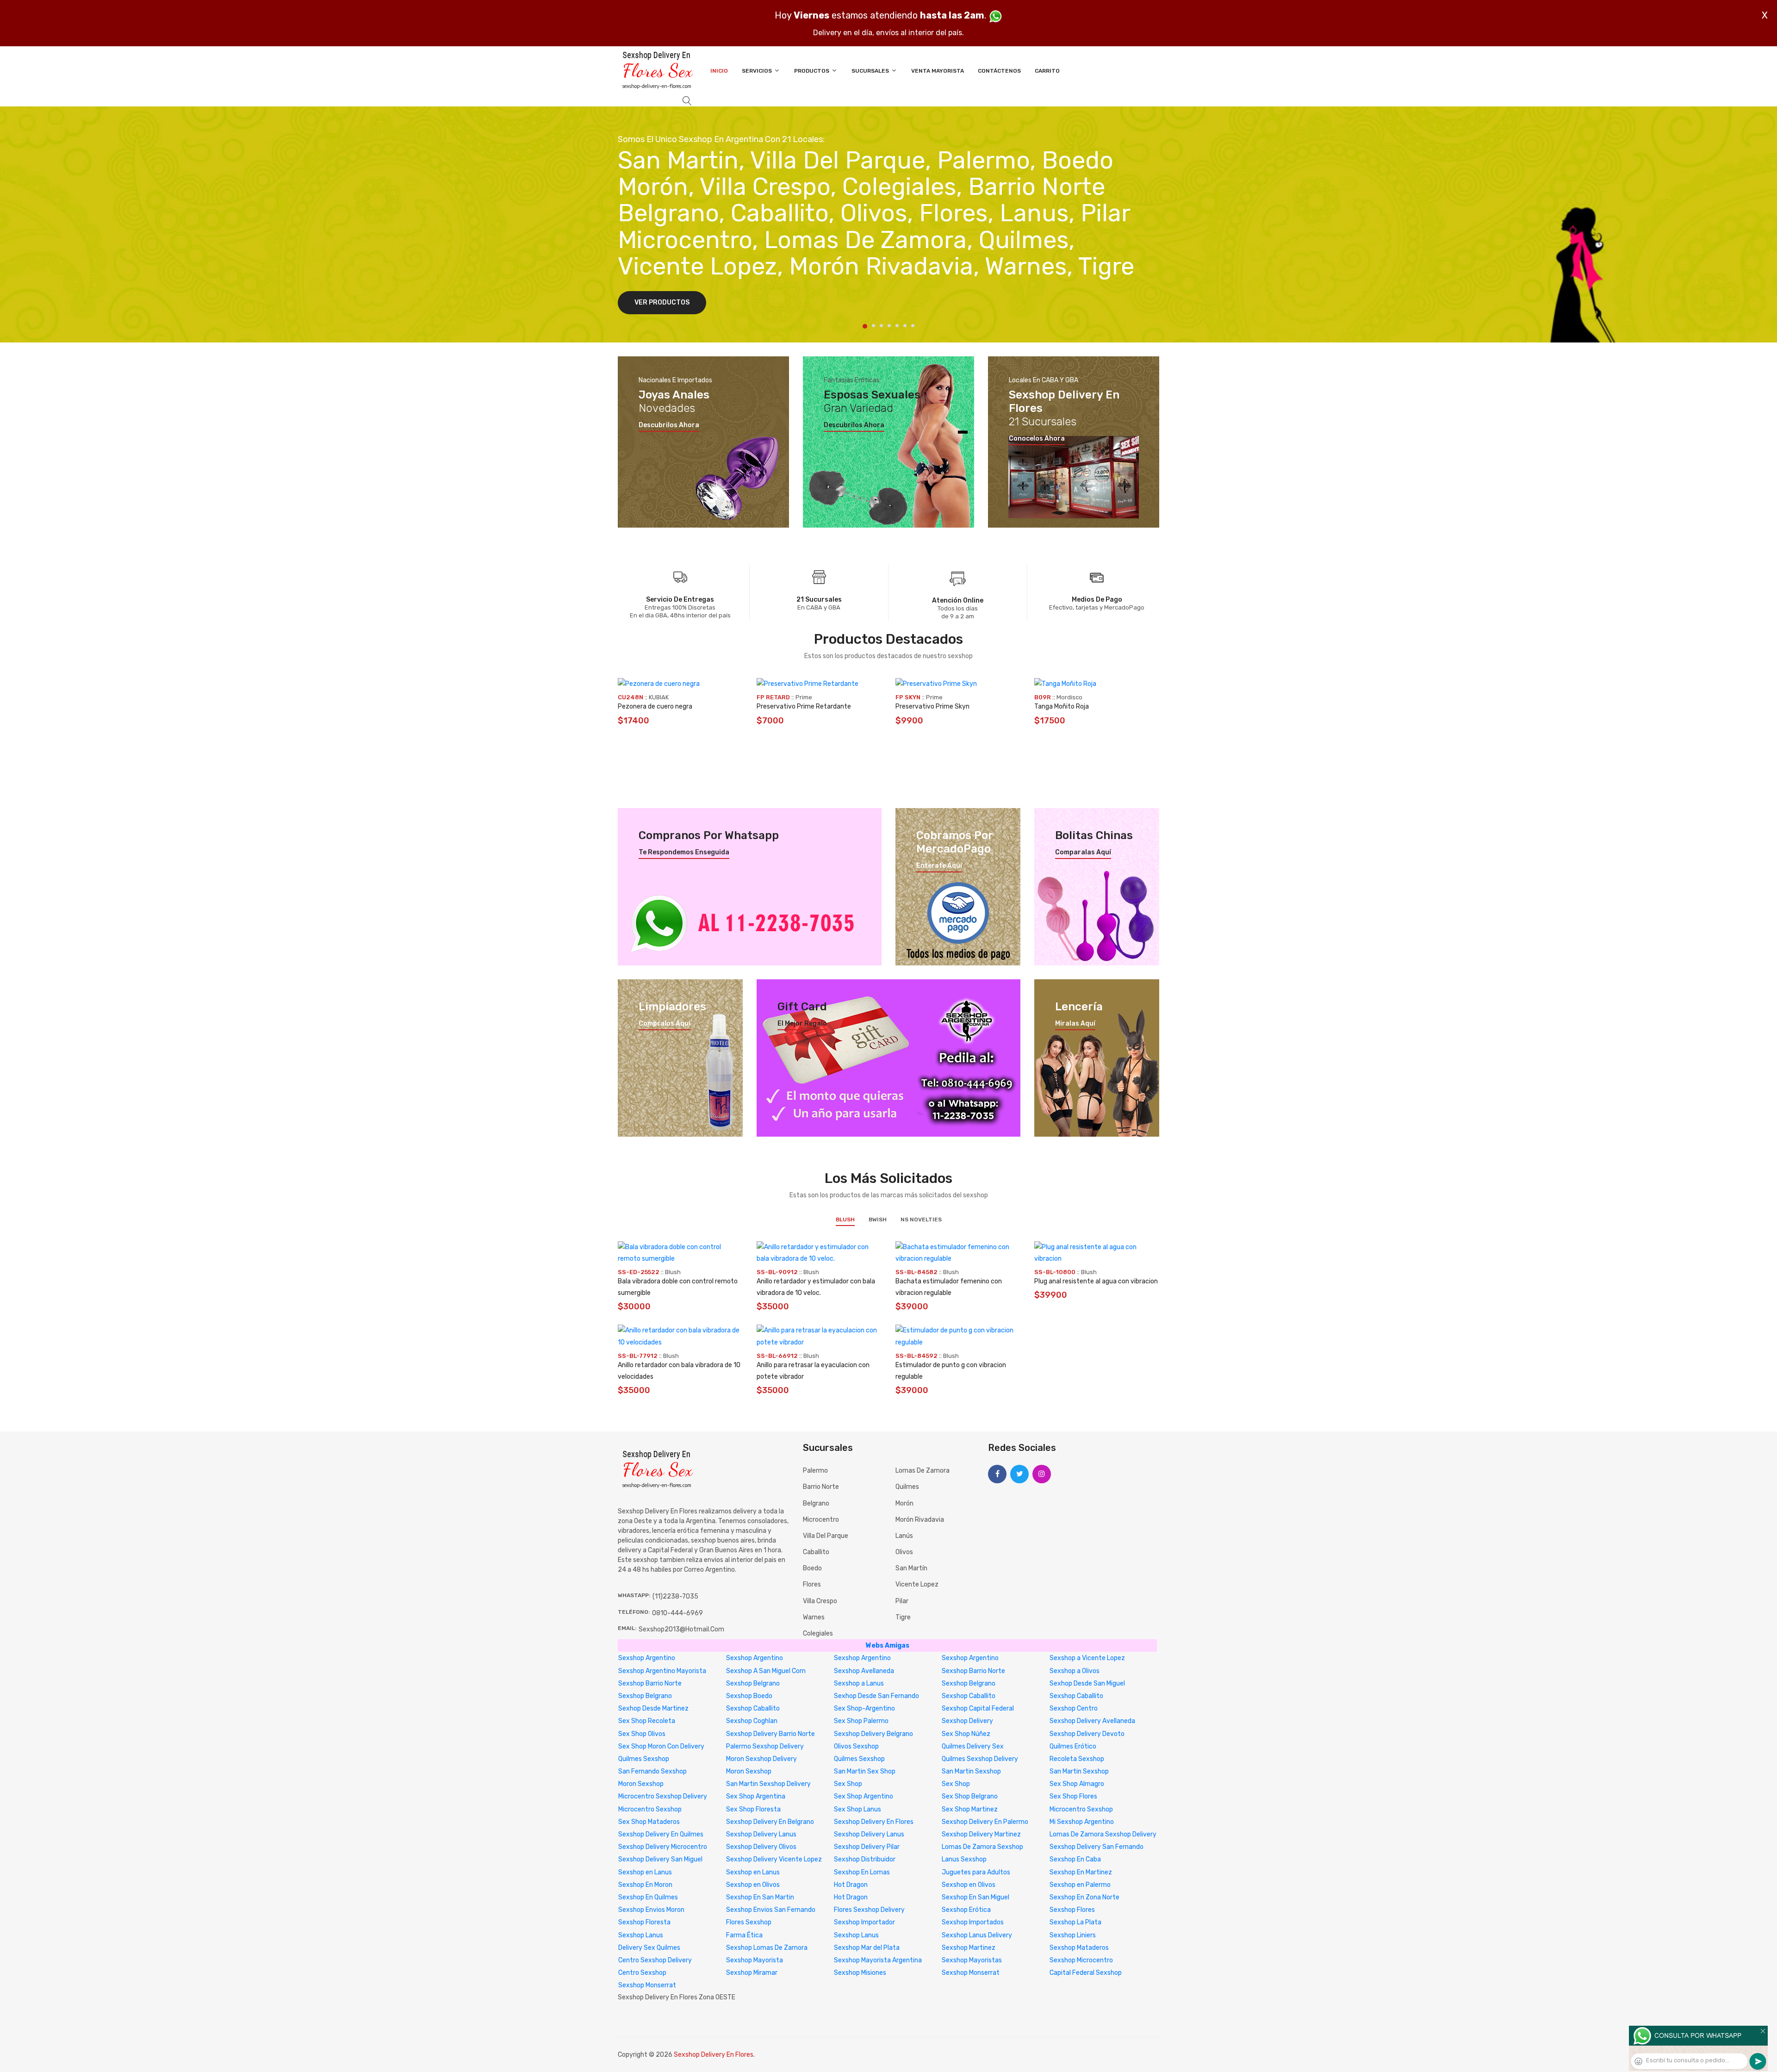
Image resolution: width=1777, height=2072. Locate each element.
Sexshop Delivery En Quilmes (661, 1834)
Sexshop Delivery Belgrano (873, 1734)
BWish (878, 1220)
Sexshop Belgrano (753, 1683)
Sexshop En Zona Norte (1084, 1897)
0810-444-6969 (677, 1613)
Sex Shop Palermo (861, 1721)
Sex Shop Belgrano (970, 1796)
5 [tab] (897, 326)
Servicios (758, 71)
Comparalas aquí (1083, 852)
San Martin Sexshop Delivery (768, 1784)
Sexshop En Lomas (862, 1872)
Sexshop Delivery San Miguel (660, 1859)
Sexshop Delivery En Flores (874, 1822)
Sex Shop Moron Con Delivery (661, 1746)
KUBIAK (659, 697)
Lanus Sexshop (964, 1859)
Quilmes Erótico (1073, 1746)
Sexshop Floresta (644, 1922)
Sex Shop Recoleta (647, 1721)
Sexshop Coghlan (752, 1721)
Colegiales (818, 1633)
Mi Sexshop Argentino (1082, 1822)
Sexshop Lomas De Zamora (767, 1948)
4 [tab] (889, 326)
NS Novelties (921, 1220)
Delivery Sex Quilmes (649, 1948)
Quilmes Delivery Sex (973, 1746)
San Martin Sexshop (971, 1771)
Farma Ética (744, 1935)
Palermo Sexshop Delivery (765, 1746)
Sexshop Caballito (969, 1696)
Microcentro (821, 1520)
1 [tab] (865, 326)
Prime (804, 697)
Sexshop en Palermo (1080, 1885)
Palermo (815, 1471)
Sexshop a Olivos (1075, 1671)
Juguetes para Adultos (976, 1872)
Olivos (904, 1552)
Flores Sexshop (749, 1922)
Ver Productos (662, 302)
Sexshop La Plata (1075, 1922)
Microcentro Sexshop (650, 1809)
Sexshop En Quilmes (648, 1897)
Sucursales (871, 71)
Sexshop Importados (973, 1922)
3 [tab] (881, 326)
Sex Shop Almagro (1077, 1784)
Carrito (1047, 71)
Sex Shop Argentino (864, 1796)
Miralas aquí (1075, 1024)
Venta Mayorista (938, 71)
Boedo (812, 1568)
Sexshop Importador (864, 1922)
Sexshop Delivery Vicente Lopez (774, 1859)
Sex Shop (848, 1784)
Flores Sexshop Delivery (869, 1910)
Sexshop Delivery (967, 1721)
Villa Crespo (820, 1601)
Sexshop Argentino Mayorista (662, 1671)
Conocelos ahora (1037, 439)
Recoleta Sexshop (1077, 1759)
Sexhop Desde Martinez (653, 1708)
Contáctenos (999, 71)
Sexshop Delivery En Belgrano (770, 1822)
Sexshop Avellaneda (864, 1671)
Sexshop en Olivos (753, 1885)
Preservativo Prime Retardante (804, 706)
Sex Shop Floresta (753, 1809)
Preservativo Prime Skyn (932, 706)
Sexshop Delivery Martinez (981, 1834)
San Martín (911, 1568)
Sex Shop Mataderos (649, 1822)
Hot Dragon (851, 1885)
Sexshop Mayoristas (972, 1960)
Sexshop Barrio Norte (973, 1671)
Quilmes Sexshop (644, 1759)
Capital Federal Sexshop (1086, 1973)
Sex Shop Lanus (857, 1809)
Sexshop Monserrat (971, 1973)
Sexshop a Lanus (859, 1683)
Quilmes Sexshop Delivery (980, 1759)
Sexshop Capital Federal (978, 1708)
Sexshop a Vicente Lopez (1087, 1658)
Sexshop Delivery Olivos (761, 1847)
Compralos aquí (665, 1024)
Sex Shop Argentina (756, 1796)
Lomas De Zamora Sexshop (982, 1847)
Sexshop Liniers (1073, 1935)
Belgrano (816, 1503)
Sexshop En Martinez (1081, 1872)
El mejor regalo (802, 1024)
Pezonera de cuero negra (655, 706)
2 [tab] (873, 326)
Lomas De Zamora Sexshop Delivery (1103, 1834)
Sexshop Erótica (966, 1910)
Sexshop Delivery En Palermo (985, 1822)
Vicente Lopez (917, 1584)
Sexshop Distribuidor (865, 1859)
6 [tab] (905, 326)
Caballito (816, 1552)
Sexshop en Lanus (645, 1872)
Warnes (814, 1617)
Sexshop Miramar (752, 1973)
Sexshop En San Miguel (975, 1897)
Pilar (902, 1601)
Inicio (719, 71)
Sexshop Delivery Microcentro (663, 1847)
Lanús (904, 1536)
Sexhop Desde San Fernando (876, 1696)
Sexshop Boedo (749, 1696)
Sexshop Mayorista (755, 1960)
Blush (845, 1220)
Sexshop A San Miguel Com (766, 1671)
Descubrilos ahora (669, 425)
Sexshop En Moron (645, 1885)
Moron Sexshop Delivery (761, 1759)
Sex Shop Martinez (970, 1809)
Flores (812, 1584)
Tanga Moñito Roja (1062, 706)
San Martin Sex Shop (865, 1771)
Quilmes (907, 1487)
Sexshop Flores (1072, 1910)
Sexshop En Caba (1075, 1859)
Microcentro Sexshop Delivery (663, 1796)
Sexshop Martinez (969, 1948)
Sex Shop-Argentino (864, 1708)
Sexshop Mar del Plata (867, 1948)
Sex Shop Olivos (642, 1734)
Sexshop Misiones (860, 1973)
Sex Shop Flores (1073, 1796)
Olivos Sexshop (856, 1746)
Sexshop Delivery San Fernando (1097, 1847)
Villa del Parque (826, 1536)
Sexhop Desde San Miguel (1087, 1683)
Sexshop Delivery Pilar (867, 1847)
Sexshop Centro (1074, 1708)
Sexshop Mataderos (1079, 1948)
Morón (904, 1503)
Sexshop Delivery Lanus (761, 1834)
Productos (812, 71)
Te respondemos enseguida (684, 852)
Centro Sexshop (642, 1973)
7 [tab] (913, 326)
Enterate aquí (939, 866)
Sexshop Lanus (641, 1935)
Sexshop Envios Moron (651, 1910)
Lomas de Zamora (923, 1471)
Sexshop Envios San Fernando (771, 1910)
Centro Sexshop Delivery (655, 1960)
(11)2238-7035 (675, 1596)
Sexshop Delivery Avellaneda (1092, 1721)
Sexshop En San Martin (760, 1897)
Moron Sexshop (749, 1771)
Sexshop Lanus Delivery (977, 1935)
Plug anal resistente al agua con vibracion (1096, 1281)
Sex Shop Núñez (966, 1734)
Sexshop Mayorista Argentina (878, 1960)
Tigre (903, 1617)
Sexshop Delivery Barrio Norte (770, 1734)
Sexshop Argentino (647, 1658)
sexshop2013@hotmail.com (681, 1629)
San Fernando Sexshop (652, 1771)
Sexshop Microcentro (1081, 1960)
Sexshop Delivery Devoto (1087, 1734)
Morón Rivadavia (920, 1520)
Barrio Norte (821, 1487)
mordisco (1069, 697)
